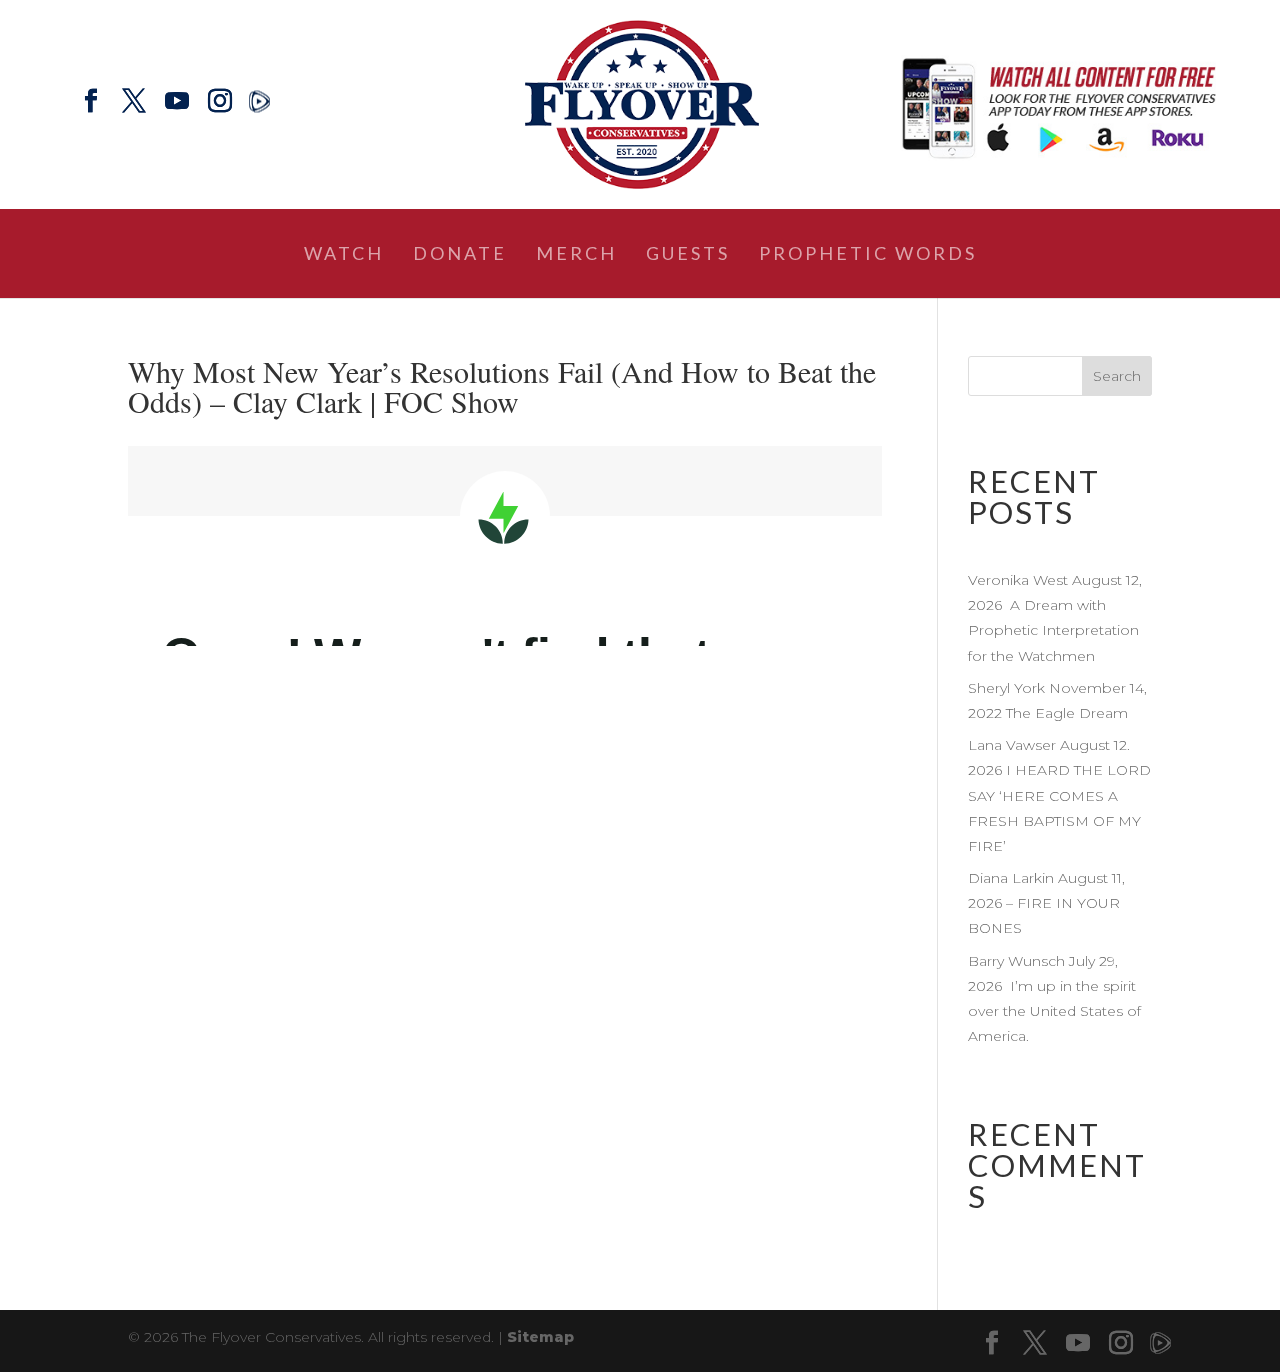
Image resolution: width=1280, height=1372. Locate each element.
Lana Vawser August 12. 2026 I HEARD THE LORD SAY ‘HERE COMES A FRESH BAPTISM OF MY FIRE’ (1059, 795)
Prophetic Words (868, 255)
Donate (460, 255)
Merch (576, 255)
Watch (344, 255)
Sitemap (540, 1337)
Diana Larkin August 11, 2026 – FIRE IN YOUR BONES (1046, 903)
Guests (688, 255)
